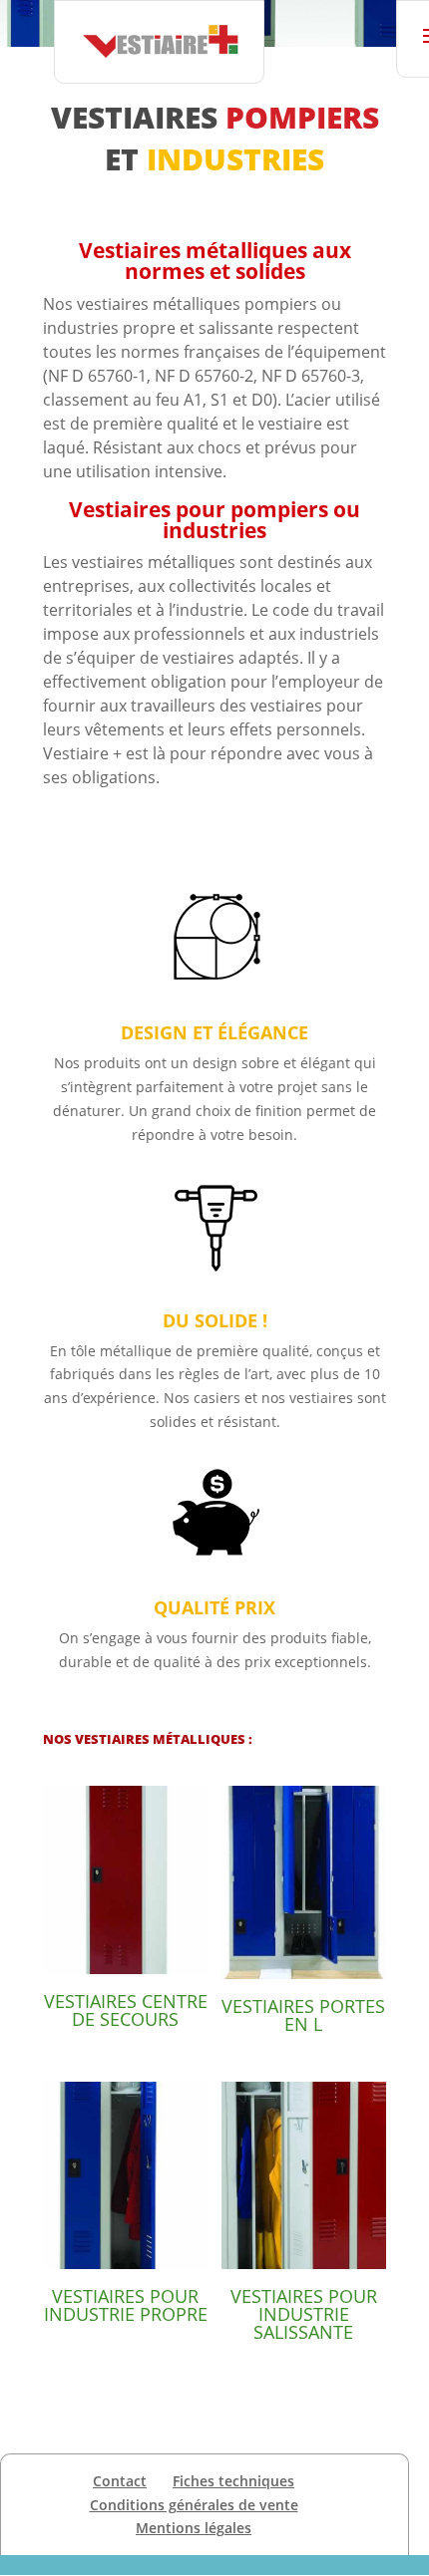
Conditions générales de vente (194, 2505)
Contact (120, 2481)
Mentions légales (194, 2528)
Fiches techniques (233, 2481)
